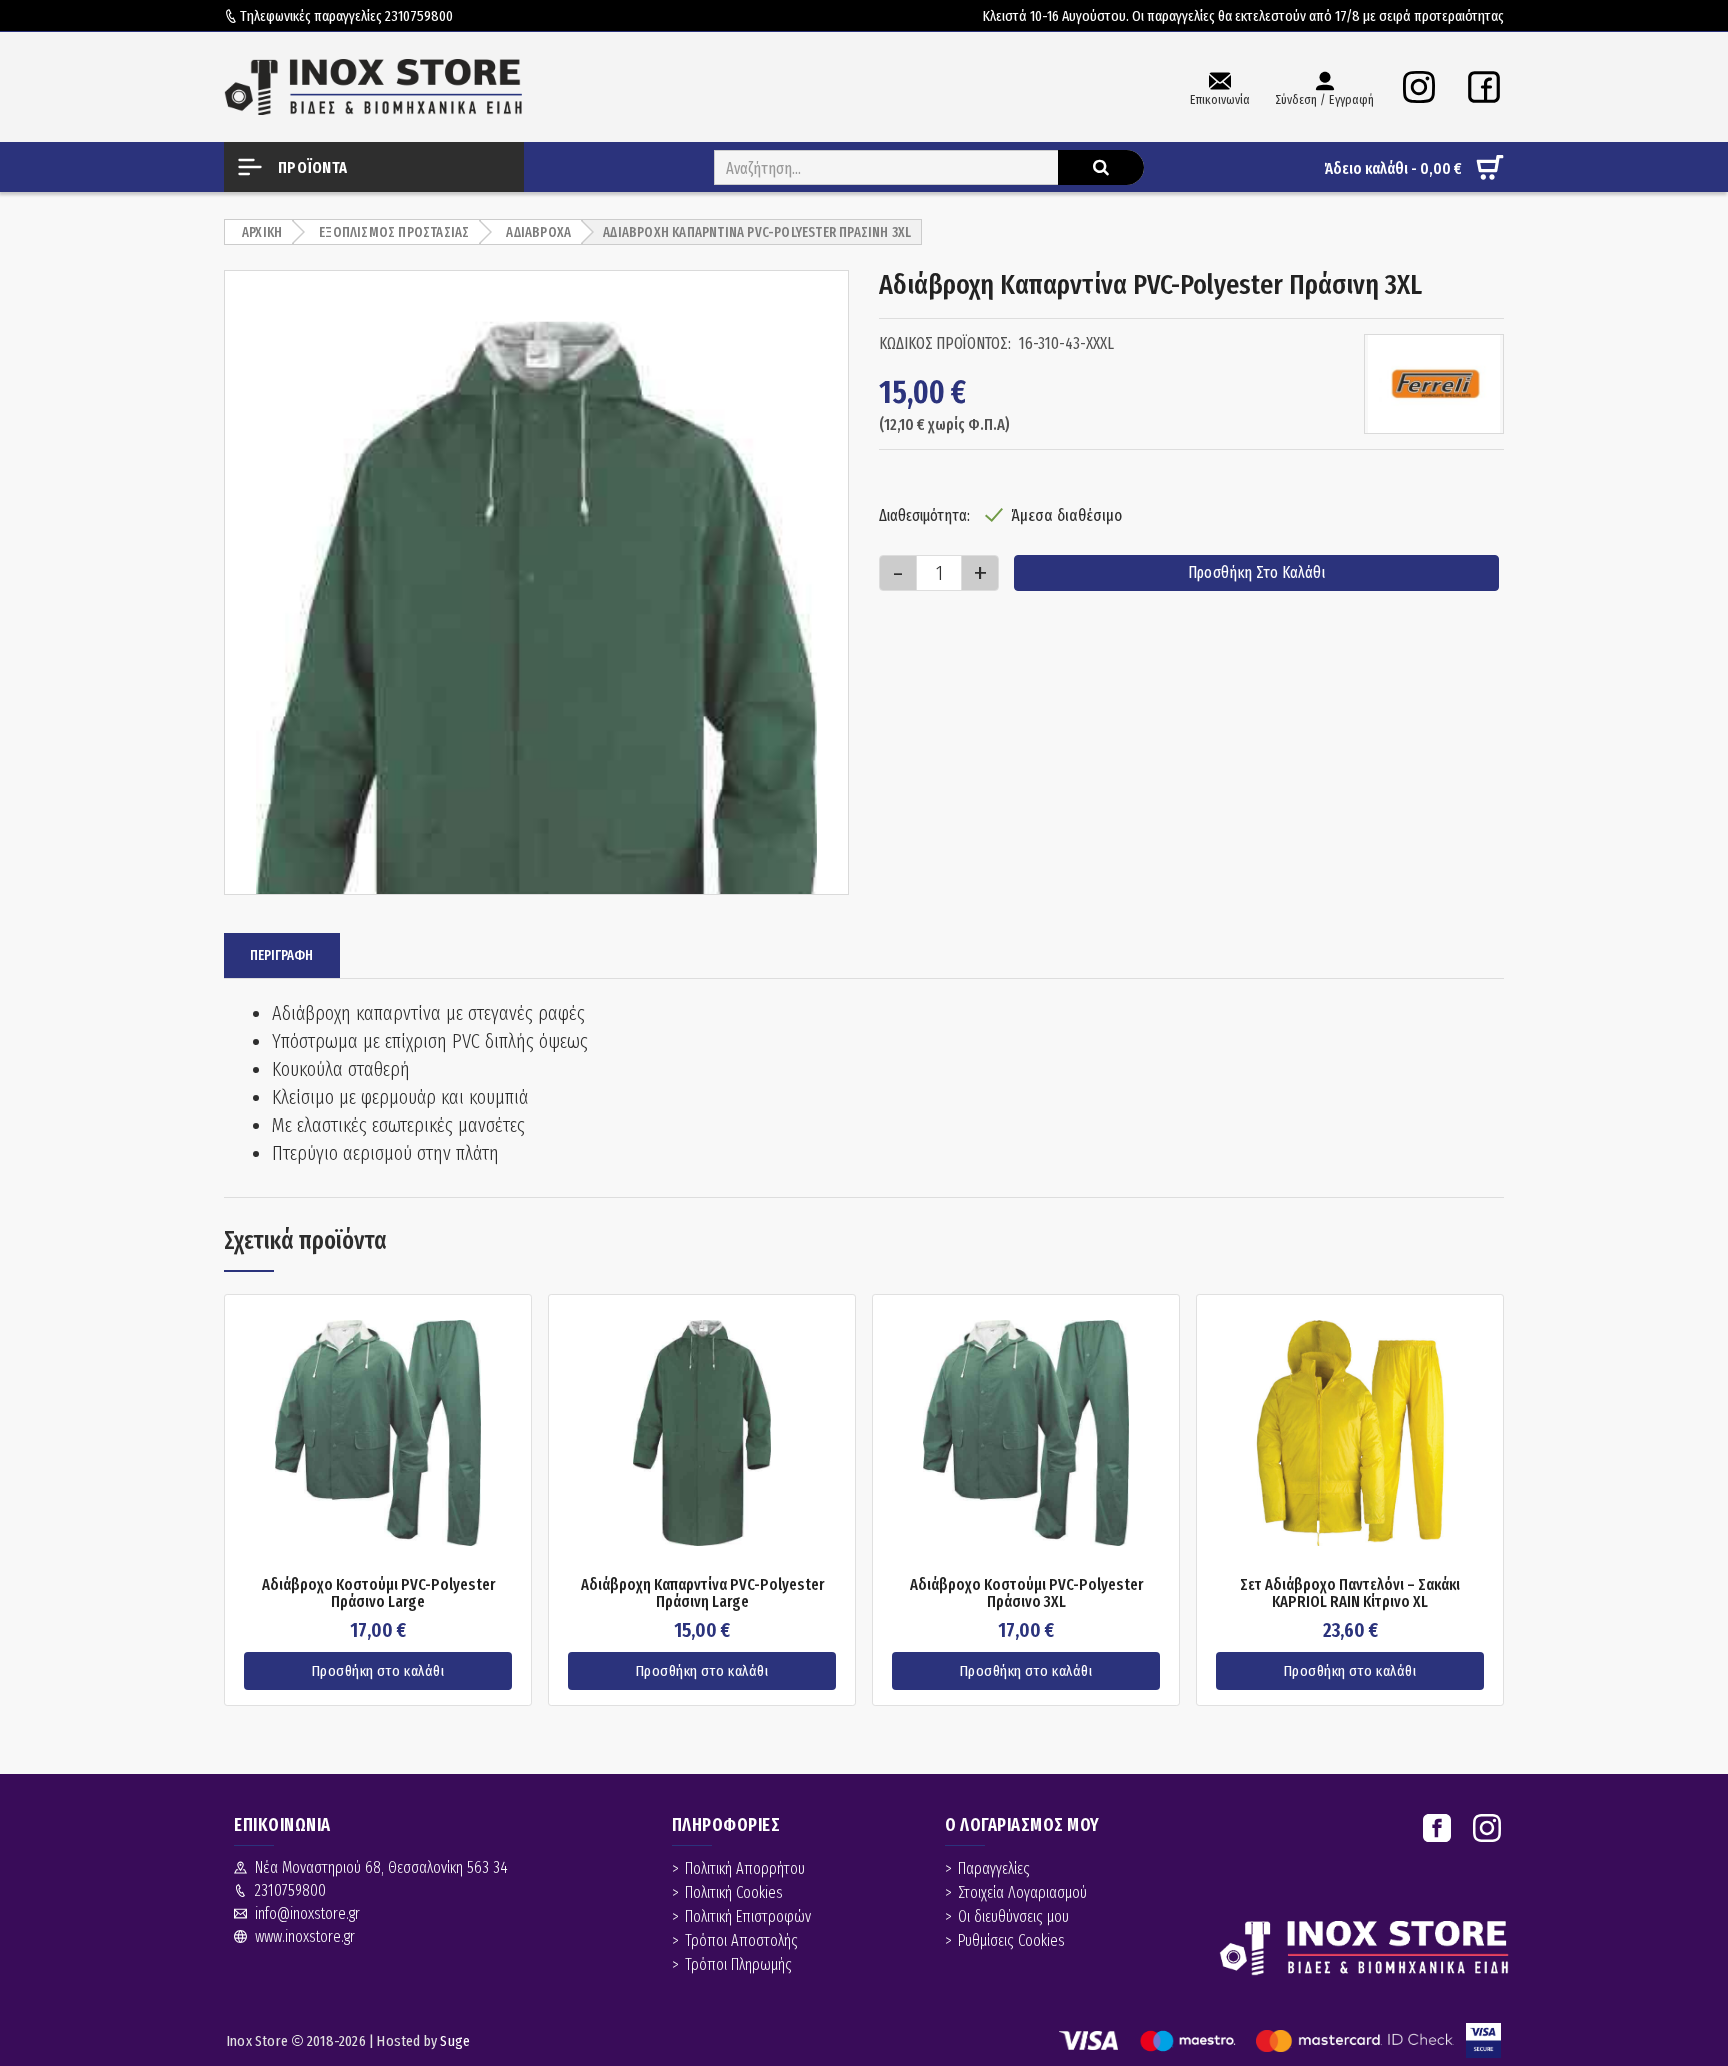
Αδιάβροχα (538, 232)
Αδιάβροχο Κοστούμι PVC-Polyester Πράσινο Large (378, 1593)
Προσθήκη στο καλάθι (1256, 572)
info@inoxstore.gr (307, 1913)
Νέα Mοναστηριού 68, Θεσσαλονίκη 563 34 (381, 1867)
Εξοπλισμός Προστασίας (394, 232)
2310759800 (419, 16)
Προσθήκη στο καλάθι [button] (378, 1671)
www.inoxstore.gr (305, 1936)
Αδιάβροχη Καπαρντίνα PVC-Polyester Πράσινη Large (702, 1593)
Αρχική (262, 232)
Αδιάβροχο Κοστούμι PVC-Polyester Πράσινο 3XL (1026, 1593)
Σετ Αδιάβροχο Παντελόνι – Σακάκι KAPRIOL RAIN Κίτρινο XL (1350, 1593)
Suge (455, 2041)
